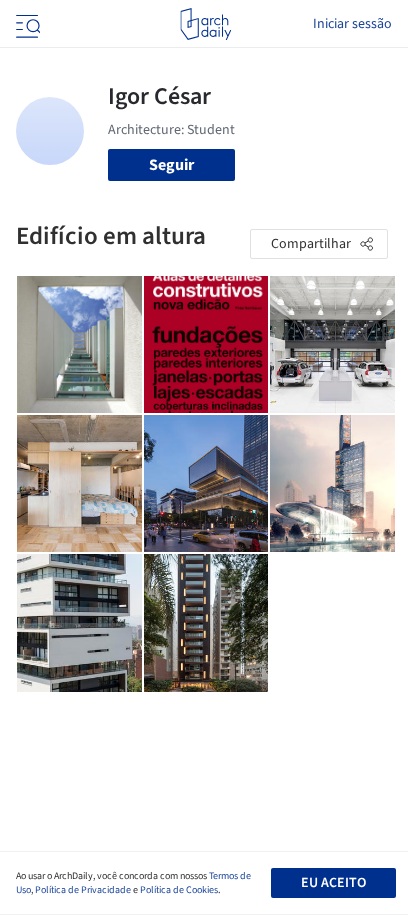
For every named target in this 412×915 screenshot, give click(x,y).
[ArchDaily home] (205, 24)
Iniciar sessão (352, 24)
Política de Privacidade (83, 890)
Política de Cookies (179, 890)
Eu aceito (333, 883)
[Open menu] (26, 24)
